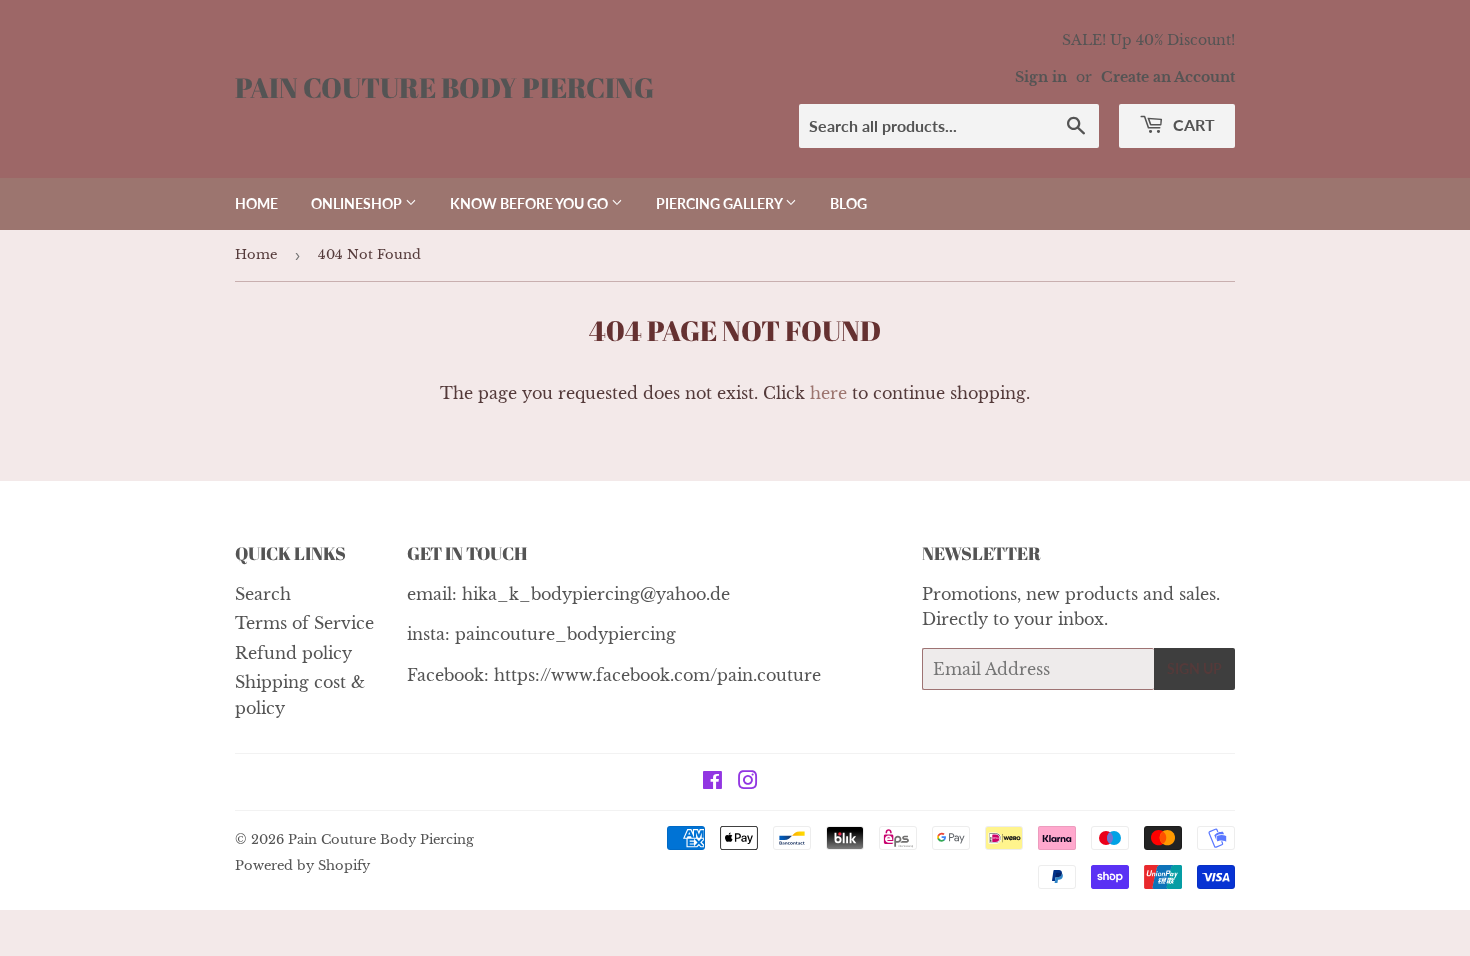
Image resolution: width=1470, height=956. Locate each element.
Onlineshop (358, 203)
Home (256, 203)
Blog (848, 203)
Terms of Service (304, 623)
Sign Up (1194, 668)
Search (263, 594)
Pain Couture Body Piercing (444, 87)
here (828, 393)
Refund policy (293, 653)
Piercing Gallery (720, 203)
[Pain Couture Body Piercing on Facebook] (712, 782)
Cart (1192, 124)
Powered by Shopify (302, 865)
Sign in (1041, 77)
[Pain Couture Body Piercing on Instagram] (748, 782)
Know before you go (530, 203)
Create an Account (1168, 77)
